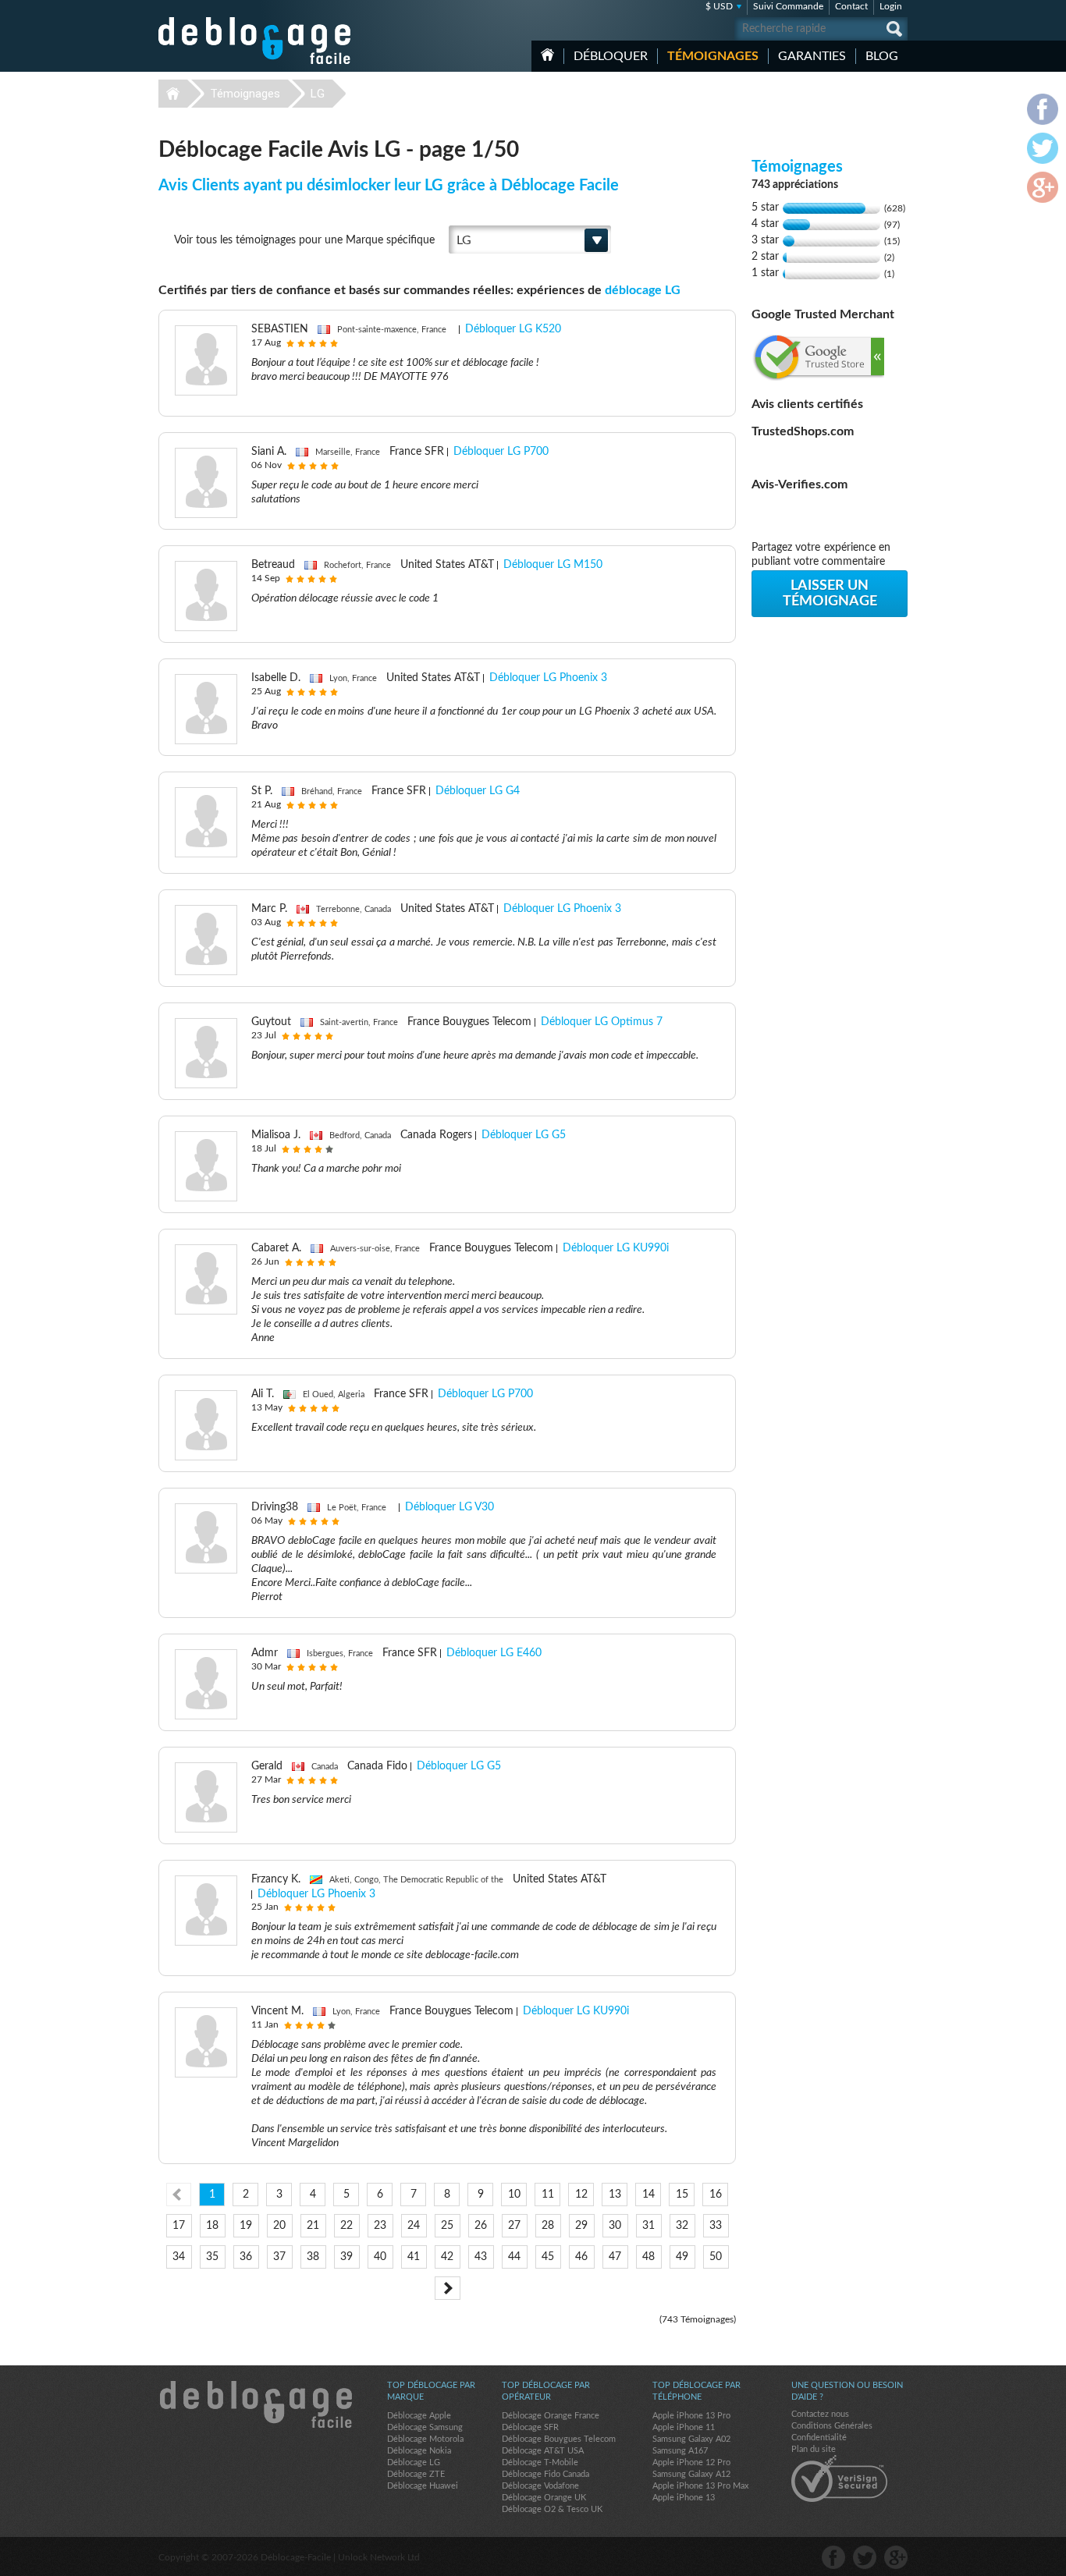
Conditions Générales (832, 2426)
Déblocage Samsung (425, 2427)
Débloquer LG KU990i (616, 1248)
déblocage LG (643, 290)
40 (380, 2257)
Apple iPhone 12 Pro (691, 2462)
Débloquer (611, 56)
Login (891, 6)
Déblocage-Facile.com (255, 2404)
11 (548, 2195)
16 (716, 2195)
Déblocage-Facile (255, 41)
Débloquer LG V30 (449, 1507)
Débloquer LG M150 (553, 565)
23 (380, 2226)
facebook (833, 2557)
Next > (448, 2288)
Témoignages (713, 56)
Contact (851, 6)
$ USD (719, 6)
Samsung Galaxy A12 (691, 2474)
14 (648, 2195)
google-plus (896, 2557)
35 (212, 2257)
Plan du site (814, 2449)
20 (279, 2226)
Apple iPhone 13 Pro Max (700, 2486)
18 (212, 2226)
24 (414, 2226)
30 (615, 2226)
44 (514, 2257)
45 (548, 2257)
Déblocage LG (414, 2462)
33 (716, 2226)
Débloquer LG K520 (513, 329)
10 (514, 2195)
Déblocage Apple (419, 2416)
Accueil (547, 55)
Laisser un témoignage (830, 594)
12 (581, 2195)
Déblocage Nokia (419, 2451)
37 (279, 2257)
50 (716, 2257)
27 (514, 2226)
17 (179, 2226)
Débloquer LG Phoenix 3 (548, 678)
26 (481, 2226)
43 (481, 2257)
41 (414, 2257)
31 (648, 2226)
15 (682, 2195)
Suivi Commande (788, 6)
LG (318, 94)
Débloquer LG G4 (478, 791)
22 (346, 2226)
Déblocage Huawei (423, 2486)
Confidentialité (819, 2438)
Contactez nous (820, 2414)
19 (246, 2226)
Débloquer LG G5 (524, 1135)
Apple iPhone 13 (684, 2498)
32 (682, 2226)
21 (313, 2226)
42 (447, 2257)
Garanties (812, 56)
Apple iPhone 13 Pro (691, 2416)
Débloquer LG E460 (494, 1653)
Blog (882, 56)
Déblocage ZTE (416, 2474)
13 (615, 2195)
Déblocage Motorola (425, 2439)
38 (313, 2257)
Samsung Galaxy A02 (691, 2439)
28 (548, 2226)
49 (682, 2257)
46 (581, 2257)
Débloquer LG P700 (501, 452)
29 (581, 2226)
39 (346, 2257)
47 (615, 2257)
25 (447, 2226)
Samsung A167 (680, 2451)
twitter (865, 2557)
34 (179, 2257)
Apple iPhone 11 (684, 2427)
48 (648, 2257)
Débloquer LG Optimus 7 (602, 1022)
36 (246, 2257)
